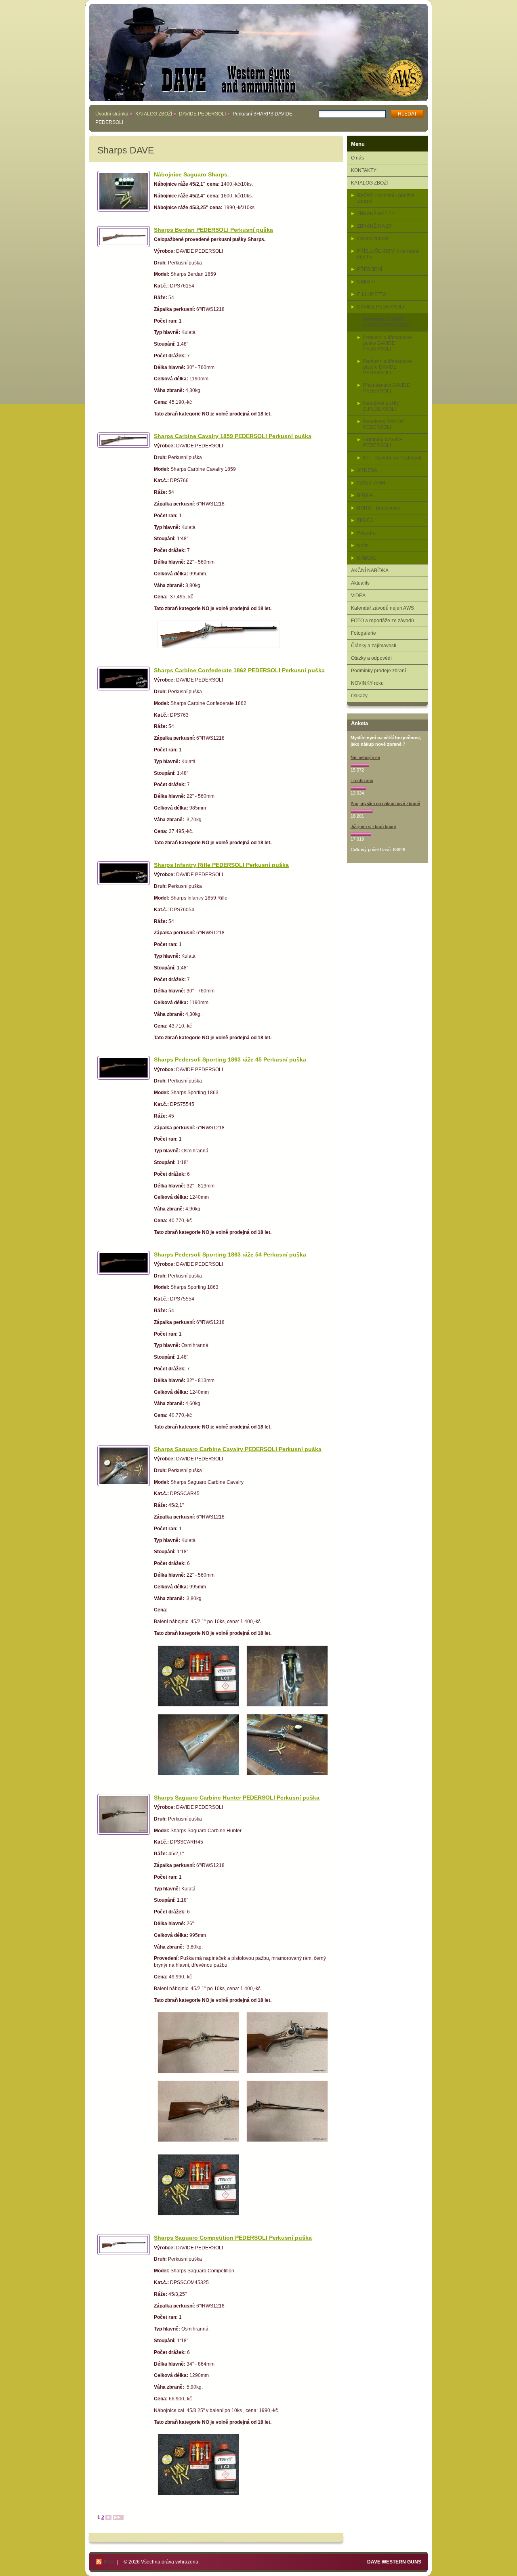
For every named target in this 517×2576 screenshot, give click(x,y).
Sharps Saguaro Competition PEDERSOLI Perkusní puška (233, 2238)
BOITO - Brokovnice (379, 508)
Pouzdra (366, 533)
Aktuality (360, 583)
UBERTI (366, 282)
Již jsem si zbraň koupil (373, 827)
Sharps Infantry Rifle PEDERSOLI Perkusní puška (221, 865)
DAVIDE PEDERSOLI (202, 114)
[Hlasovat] (360, 765)
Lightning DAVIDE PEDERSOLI (383, 443)
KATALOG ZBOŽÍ (154, 114)
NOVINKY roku (367, 683)
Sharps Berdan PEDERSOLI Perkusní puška (213, 230)
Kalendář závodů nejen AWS (382, 608)
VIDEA (358, 596)
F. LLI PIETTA (372, 294)
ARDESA (367, 470)
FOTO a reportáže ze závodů (382, 621)
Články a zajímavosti (374, 646)
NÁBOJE (367, 558)
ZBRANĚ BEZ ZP (376, 214)
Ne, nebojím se (365, 757)
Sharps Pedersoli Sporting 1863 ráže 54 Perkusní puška (230, 1254)
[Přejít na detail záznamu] (124, 191)
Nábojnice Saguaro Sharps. (191, 174)
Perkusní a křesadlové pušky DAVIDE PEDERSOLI (388, 343)
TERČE (365, 520)
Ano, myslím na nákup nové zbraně (385, 803)
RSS (109, 2562)
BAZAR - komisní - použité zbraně (386, 198)
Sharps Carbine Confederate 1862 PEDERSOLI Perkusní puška (239, 670)
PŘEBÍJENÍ (370, 269)
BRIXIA (365, 495)
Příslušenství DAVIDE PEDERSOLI (387, 388)
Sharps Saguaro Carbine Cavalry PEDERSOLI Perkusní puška (238, 1449)
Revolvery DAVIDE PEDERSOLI (384, 424)
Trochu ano (362, 780)
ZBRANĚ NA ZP (374, 226)
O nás (357, 158)
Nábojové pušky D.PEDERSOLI (381, 406)
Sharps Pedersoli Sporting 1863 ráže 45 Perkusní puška (230, 1059)
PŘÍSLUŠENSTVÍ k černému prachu (388, 254)
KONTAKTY (364, 170)
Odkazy (359, 696)
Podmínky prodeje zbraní (378, 671)
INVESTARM (371, 483)
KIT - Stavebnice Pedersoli (392, 458)
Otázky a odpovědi (371, 658)
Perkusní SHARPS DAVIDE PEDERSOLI (387, 322)
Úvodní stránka (112, 114)
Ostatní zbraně (373, 239)
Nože (363, 545)
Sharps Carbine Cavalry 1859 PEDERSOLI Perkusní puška (233, 436)
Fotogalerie (364, 633)
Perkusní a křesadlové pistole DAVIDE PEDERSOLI (388, 367)
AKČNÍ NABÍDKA (370, 571)
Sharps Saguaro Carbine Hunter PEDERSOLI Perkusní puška (237, 1798)
